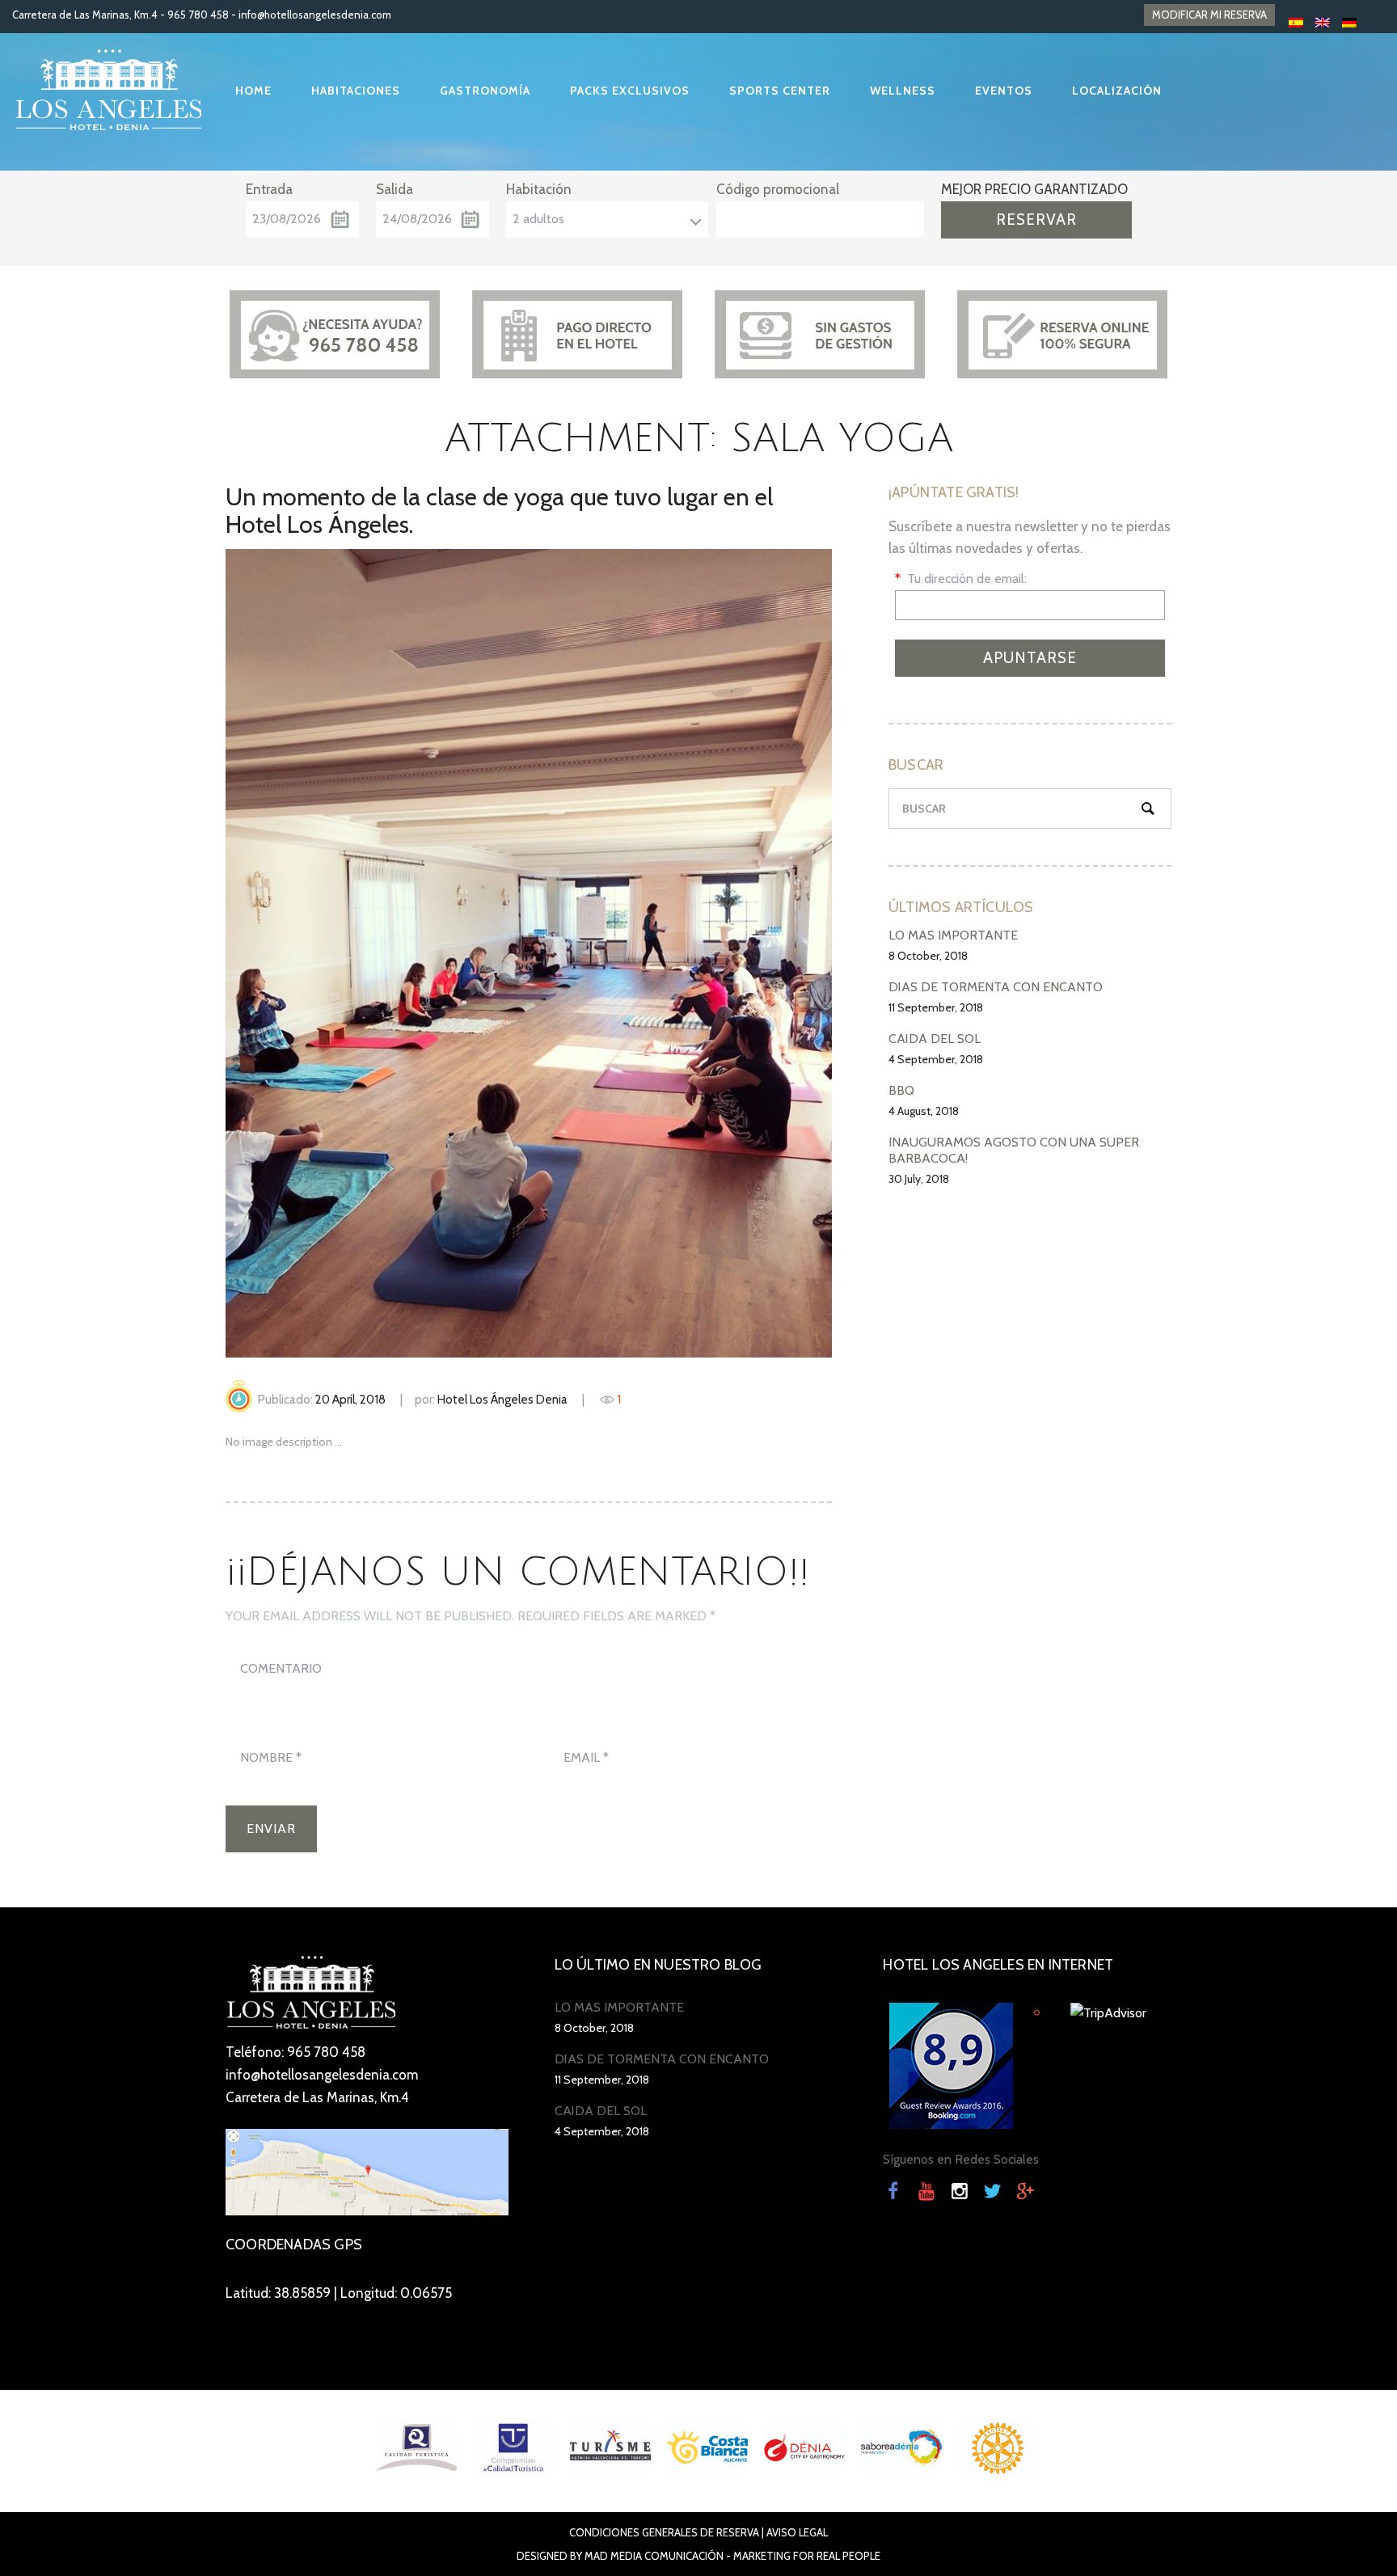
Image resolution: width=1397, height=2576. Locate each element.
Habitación (539, 189)
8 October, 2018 (928, 956)
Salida (395, 189)
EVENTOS (1004, 91)
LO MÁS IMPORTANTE (953, 935)
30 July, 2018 (919, 1179)
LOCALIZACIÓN (1117, 91)
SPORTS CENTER (780, 91)
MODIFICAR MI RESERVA (1209, 15)
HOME (253, 91)
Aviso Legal (797, 2532)
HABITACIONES (356, 91)
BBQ (901, 1090)
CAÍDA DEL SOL (935, 1039)
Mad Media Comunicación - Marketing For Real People (732, 2556)
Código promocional (778, 189)
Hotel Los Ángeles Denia (502, 1400)
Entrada (269, 189)
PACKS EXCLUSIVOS (630, 91)
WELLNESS (903, 91)
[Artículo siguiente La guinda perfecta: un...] (680, 953)
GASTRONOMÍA (485, 91)
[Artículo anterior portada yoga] (377, 953)
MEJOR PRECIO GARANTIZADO (1034, 189)
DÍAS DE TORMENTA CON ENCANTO (996, 987)
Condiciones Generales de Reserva (664, 2532)
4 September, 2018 (936, 1059)
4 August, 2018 (924, 1111)
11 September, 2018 (936, 1007)
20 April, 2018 (350, 1400)
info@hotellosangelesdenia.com (315, 15)
